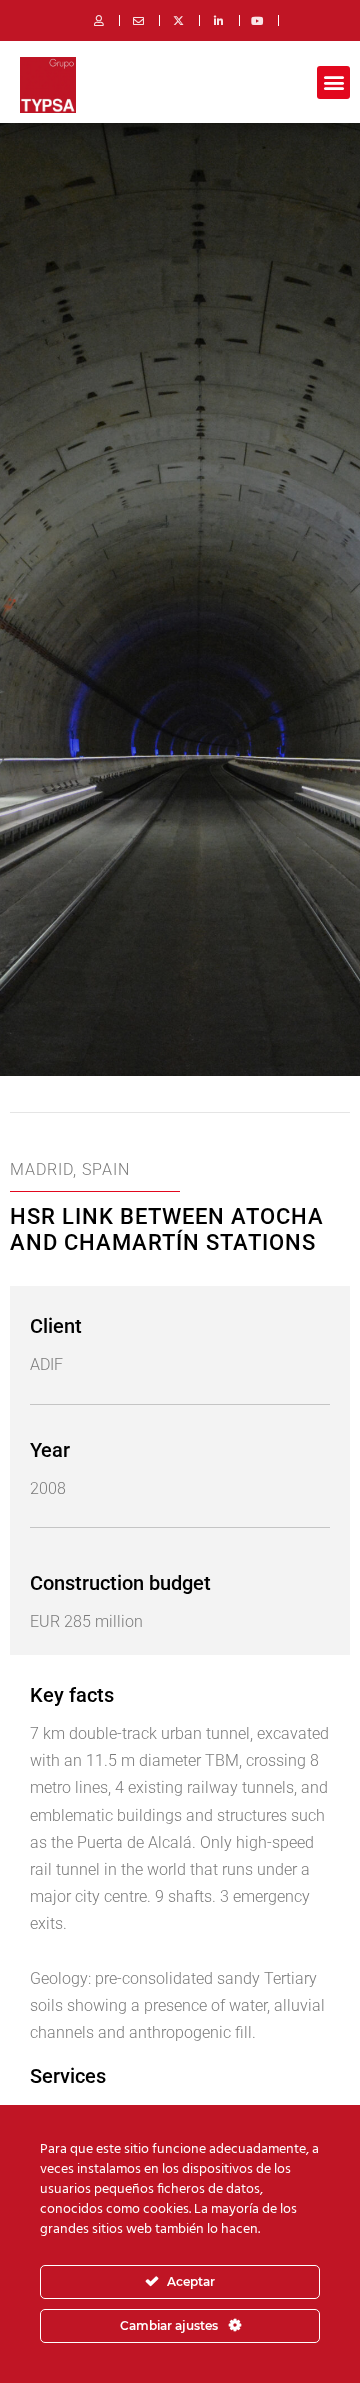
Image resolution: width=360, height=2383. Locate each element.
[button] (333, 82)
